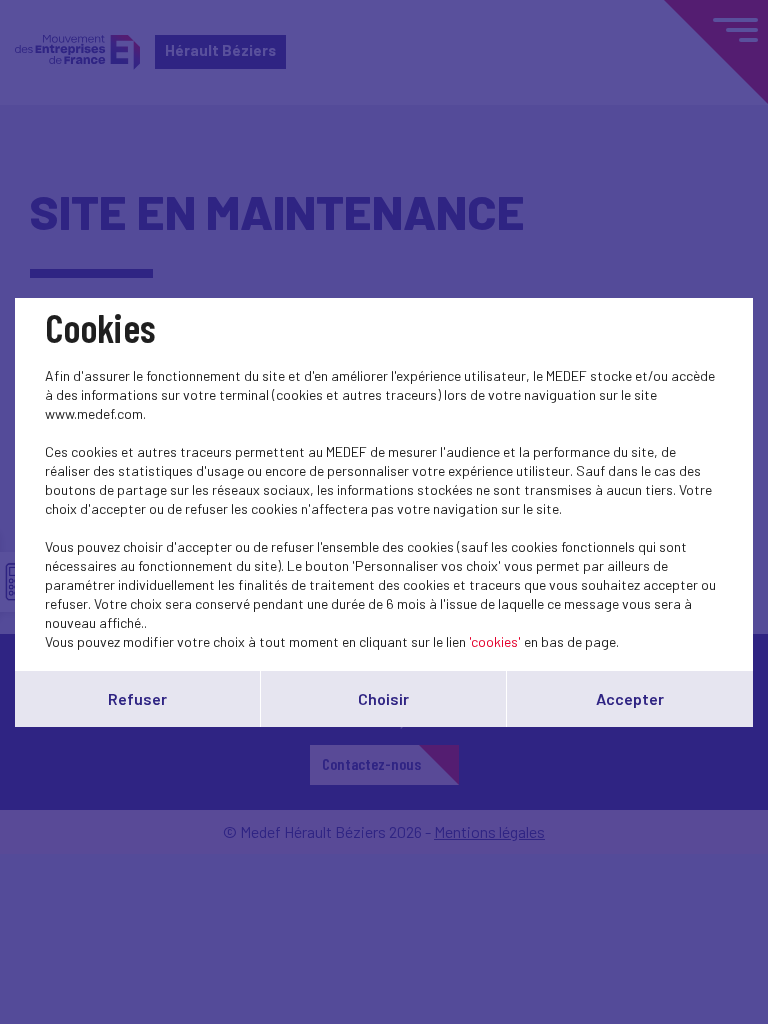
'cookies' (495, 641)
